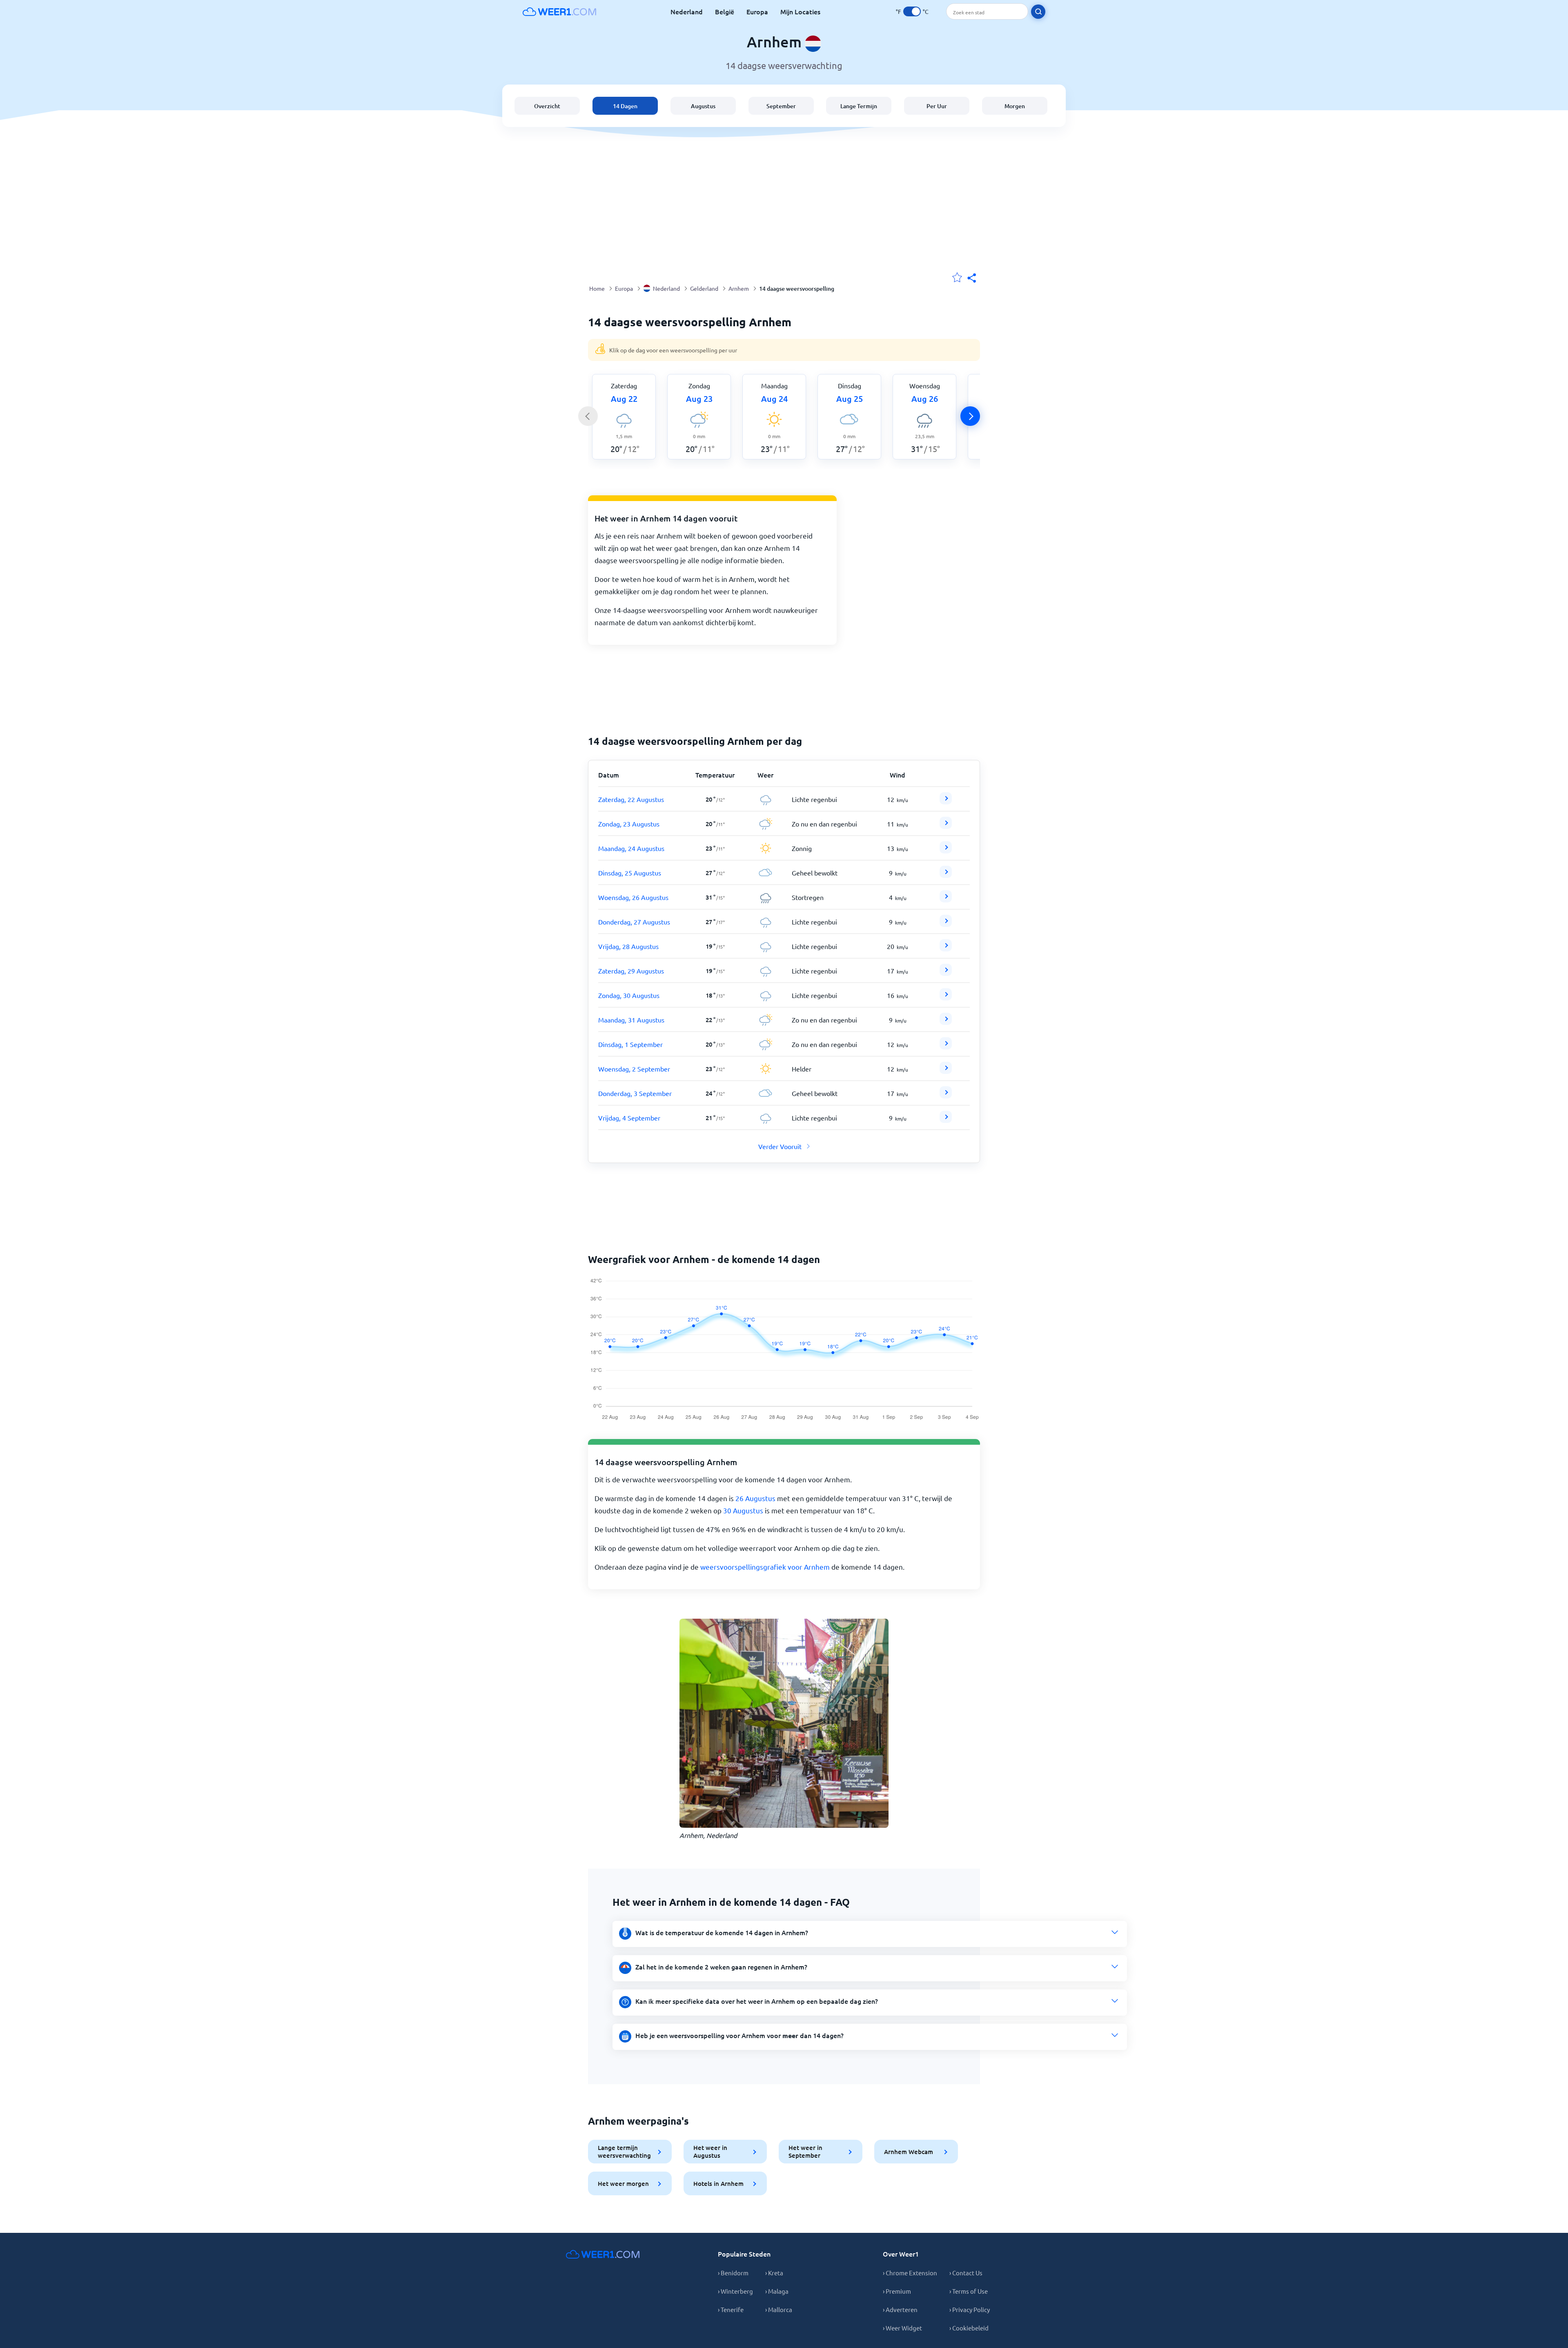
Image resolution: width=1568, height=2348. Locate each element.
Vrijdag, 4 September (629, 1118)
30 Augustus (743, 1510)
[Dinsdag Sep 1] (946, 1047)
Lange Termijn (859, 106)
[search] (1038, 12)
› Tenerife (731, 2309)
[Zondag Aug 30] (946, 998)
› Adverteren (900, 2309)
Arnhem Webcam (909, 2152)
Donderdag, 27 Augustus (634, 922)
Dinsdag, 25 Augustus (630, 873)
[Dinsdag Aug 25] (946, 875)
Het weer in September (805, 2151)
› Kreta (774, 2273)
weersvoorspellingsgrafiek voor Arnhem (765, 1567)
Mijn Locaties (800, 11)
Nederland (687, 11)
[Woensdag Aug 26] (946, 900)
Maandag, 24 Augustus (631, 848)
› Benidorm (733, 2273)
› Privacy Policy (970, 2309)
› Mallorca (779, 2309)
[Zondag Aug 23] (946, 826)
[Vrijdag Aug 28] (946, 949)
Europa (757, 11)
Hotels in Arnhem (718, 2183)
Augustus (703, 106)
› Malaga (777, 2291)
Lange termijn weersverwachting (624, 2151)
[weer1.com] (559, 11)
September (781, 106)
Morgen (1015, 106)
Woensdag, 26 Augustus (633, 897)
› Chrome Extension (910, 2273)
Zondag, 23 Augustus (629, 824)
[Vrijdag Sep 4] (946, 1120)
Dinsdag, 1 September (630, 1044)
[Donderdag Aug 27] (946, 924)
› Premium (897, 2291)
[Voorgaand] (588, 416)
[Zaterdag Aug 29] (946, 973)
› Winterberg (735, 2291)
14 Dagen (625, 106)
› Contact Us (966, 2273)
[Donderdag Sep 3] (946, 1096)
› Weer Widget (902, 2328)
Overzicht (547, 106)
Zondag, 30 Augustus (629, 995)
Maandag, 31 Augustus (631, 1020)
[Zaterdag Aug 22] (946, 802)
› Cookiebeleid (969, 2328)
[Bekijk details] (946, 798)
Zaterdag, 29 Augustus (631, 971)
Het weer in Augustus (710, 2151)
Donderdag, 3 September (635, 1093)
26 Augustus (755, 1498)
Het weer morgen (623, 2183)
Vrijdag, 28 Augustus (628, 946)
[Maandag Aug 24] (946, 851)
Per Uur (937, 106)
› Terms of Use (969, 2291)
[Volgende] (970, 416)
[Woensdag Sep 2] (946, 1071)
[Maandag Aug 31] (946, 1022)
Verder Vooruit (780, 1146)
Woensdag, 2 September (634, 1069)
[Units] (912, 11)
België (725, 11)
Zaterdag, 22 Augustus (631, 799)
